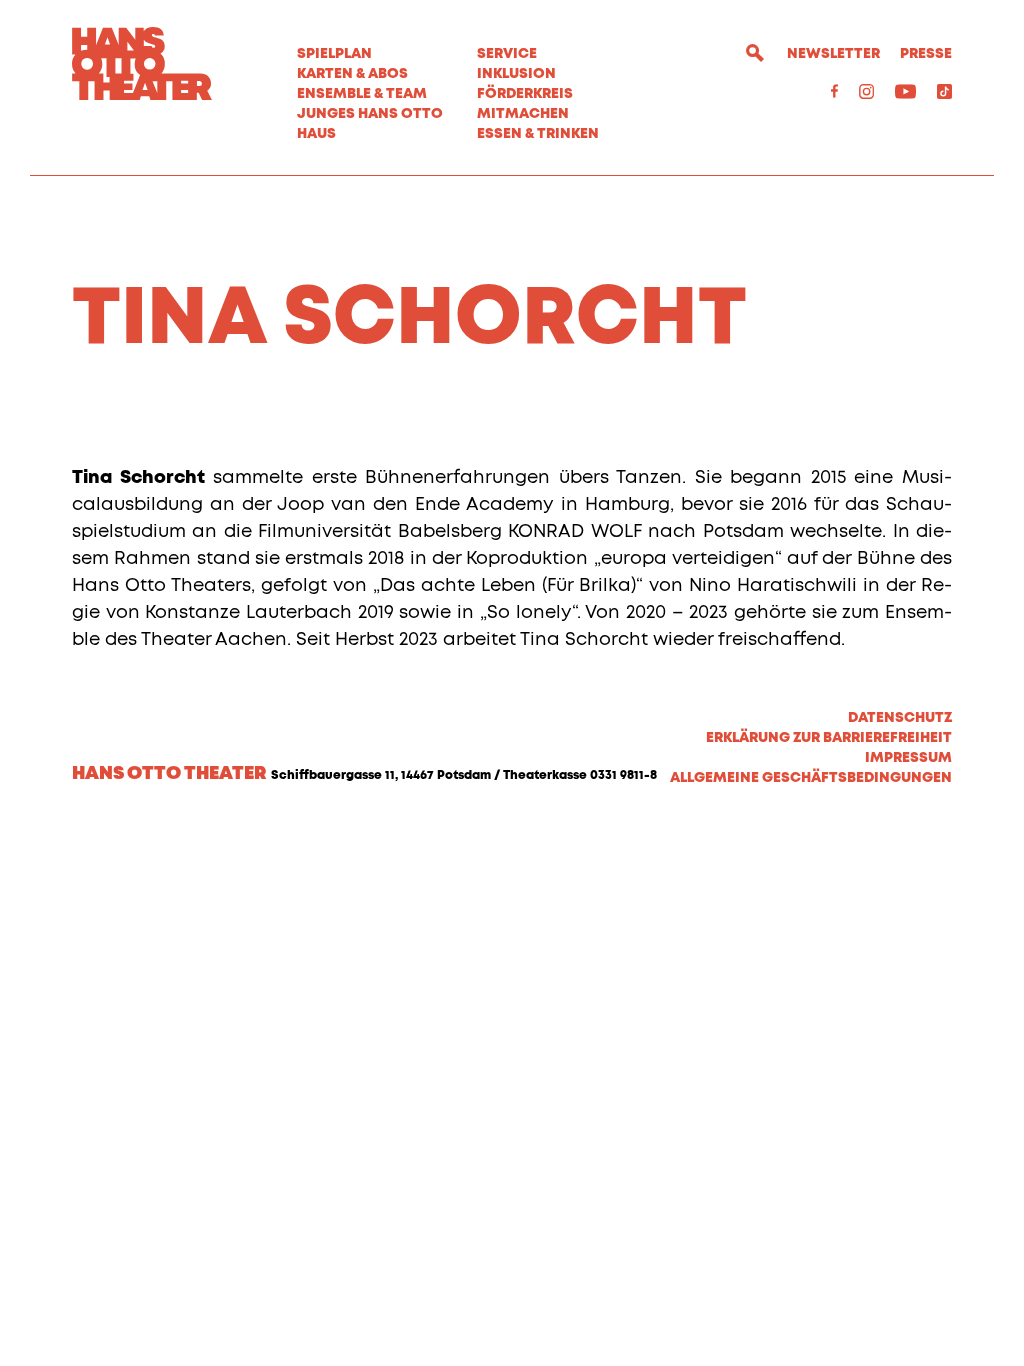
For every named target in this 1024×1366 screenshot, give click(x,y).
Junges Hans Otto (370, 114)
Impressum (908, 758)
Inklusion (516, 74)
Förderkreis (525, 94)
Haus (316, 134)
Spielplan (334, 54)
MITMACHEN (523, 114)
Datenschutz (900, 718)
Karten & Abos (352, 74)
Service (507, 54)
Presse (926, 54)
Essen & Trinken (538, 134)
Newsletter (833, 54)
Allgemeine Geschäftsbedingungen (811, 778)
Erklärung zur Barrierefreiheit (829, 738)
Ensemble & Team (362, 94)
